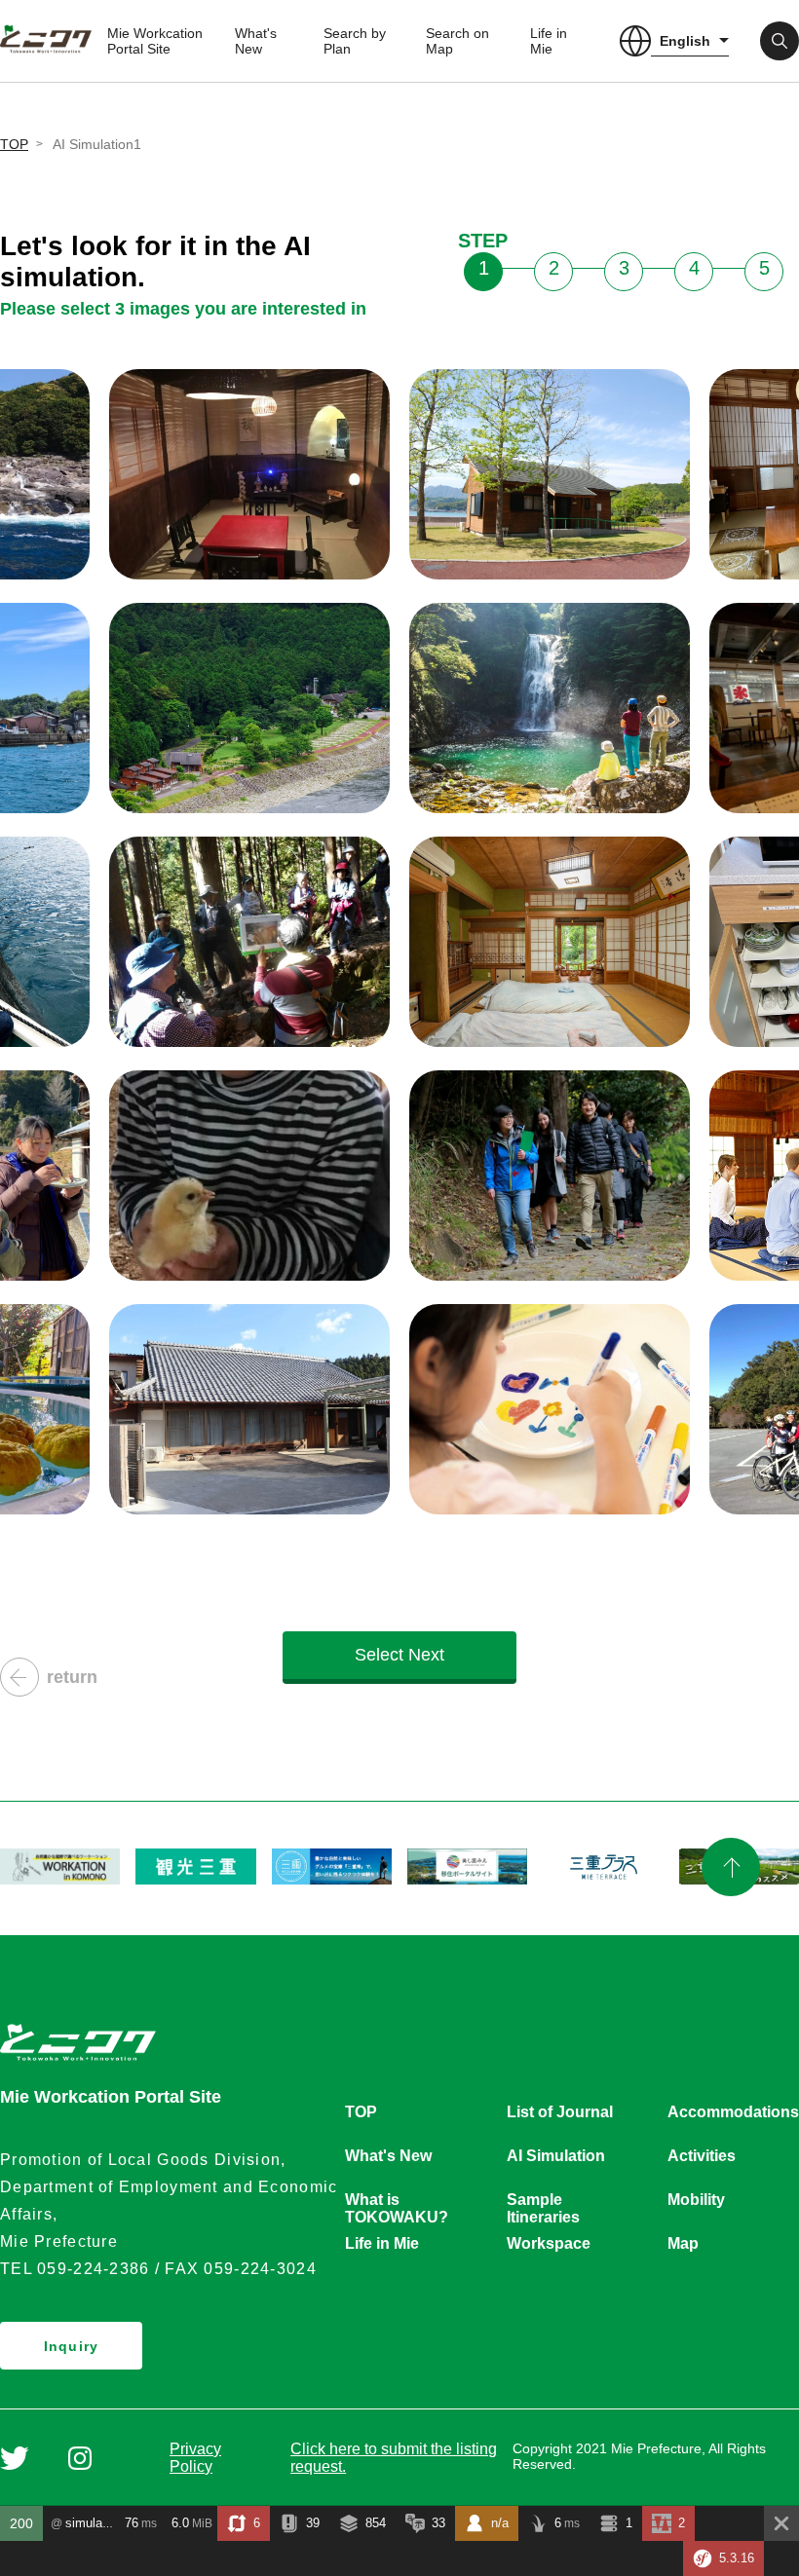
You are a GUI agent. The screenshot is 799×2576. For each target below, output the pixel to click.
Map (683, 2243)
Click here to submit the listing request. (394, 2458)
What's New (256, 41)
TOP (14, 144)
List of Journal (560, 2112)
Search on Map (457, 41)
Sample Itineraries (543, 2201)
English (685, 41)
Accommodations (733, 2112)
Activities (702, 2156)
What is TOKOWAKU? (397, 2201)
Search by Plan (355, 41)
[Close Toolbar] (781, 2523)
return (72, 1677)
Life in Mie (549, 41)
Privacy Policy (195, 2458)
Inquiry (72, 2346)
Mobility (696, 2200)
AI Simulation (556, 2156)
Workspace (549, 2243)
